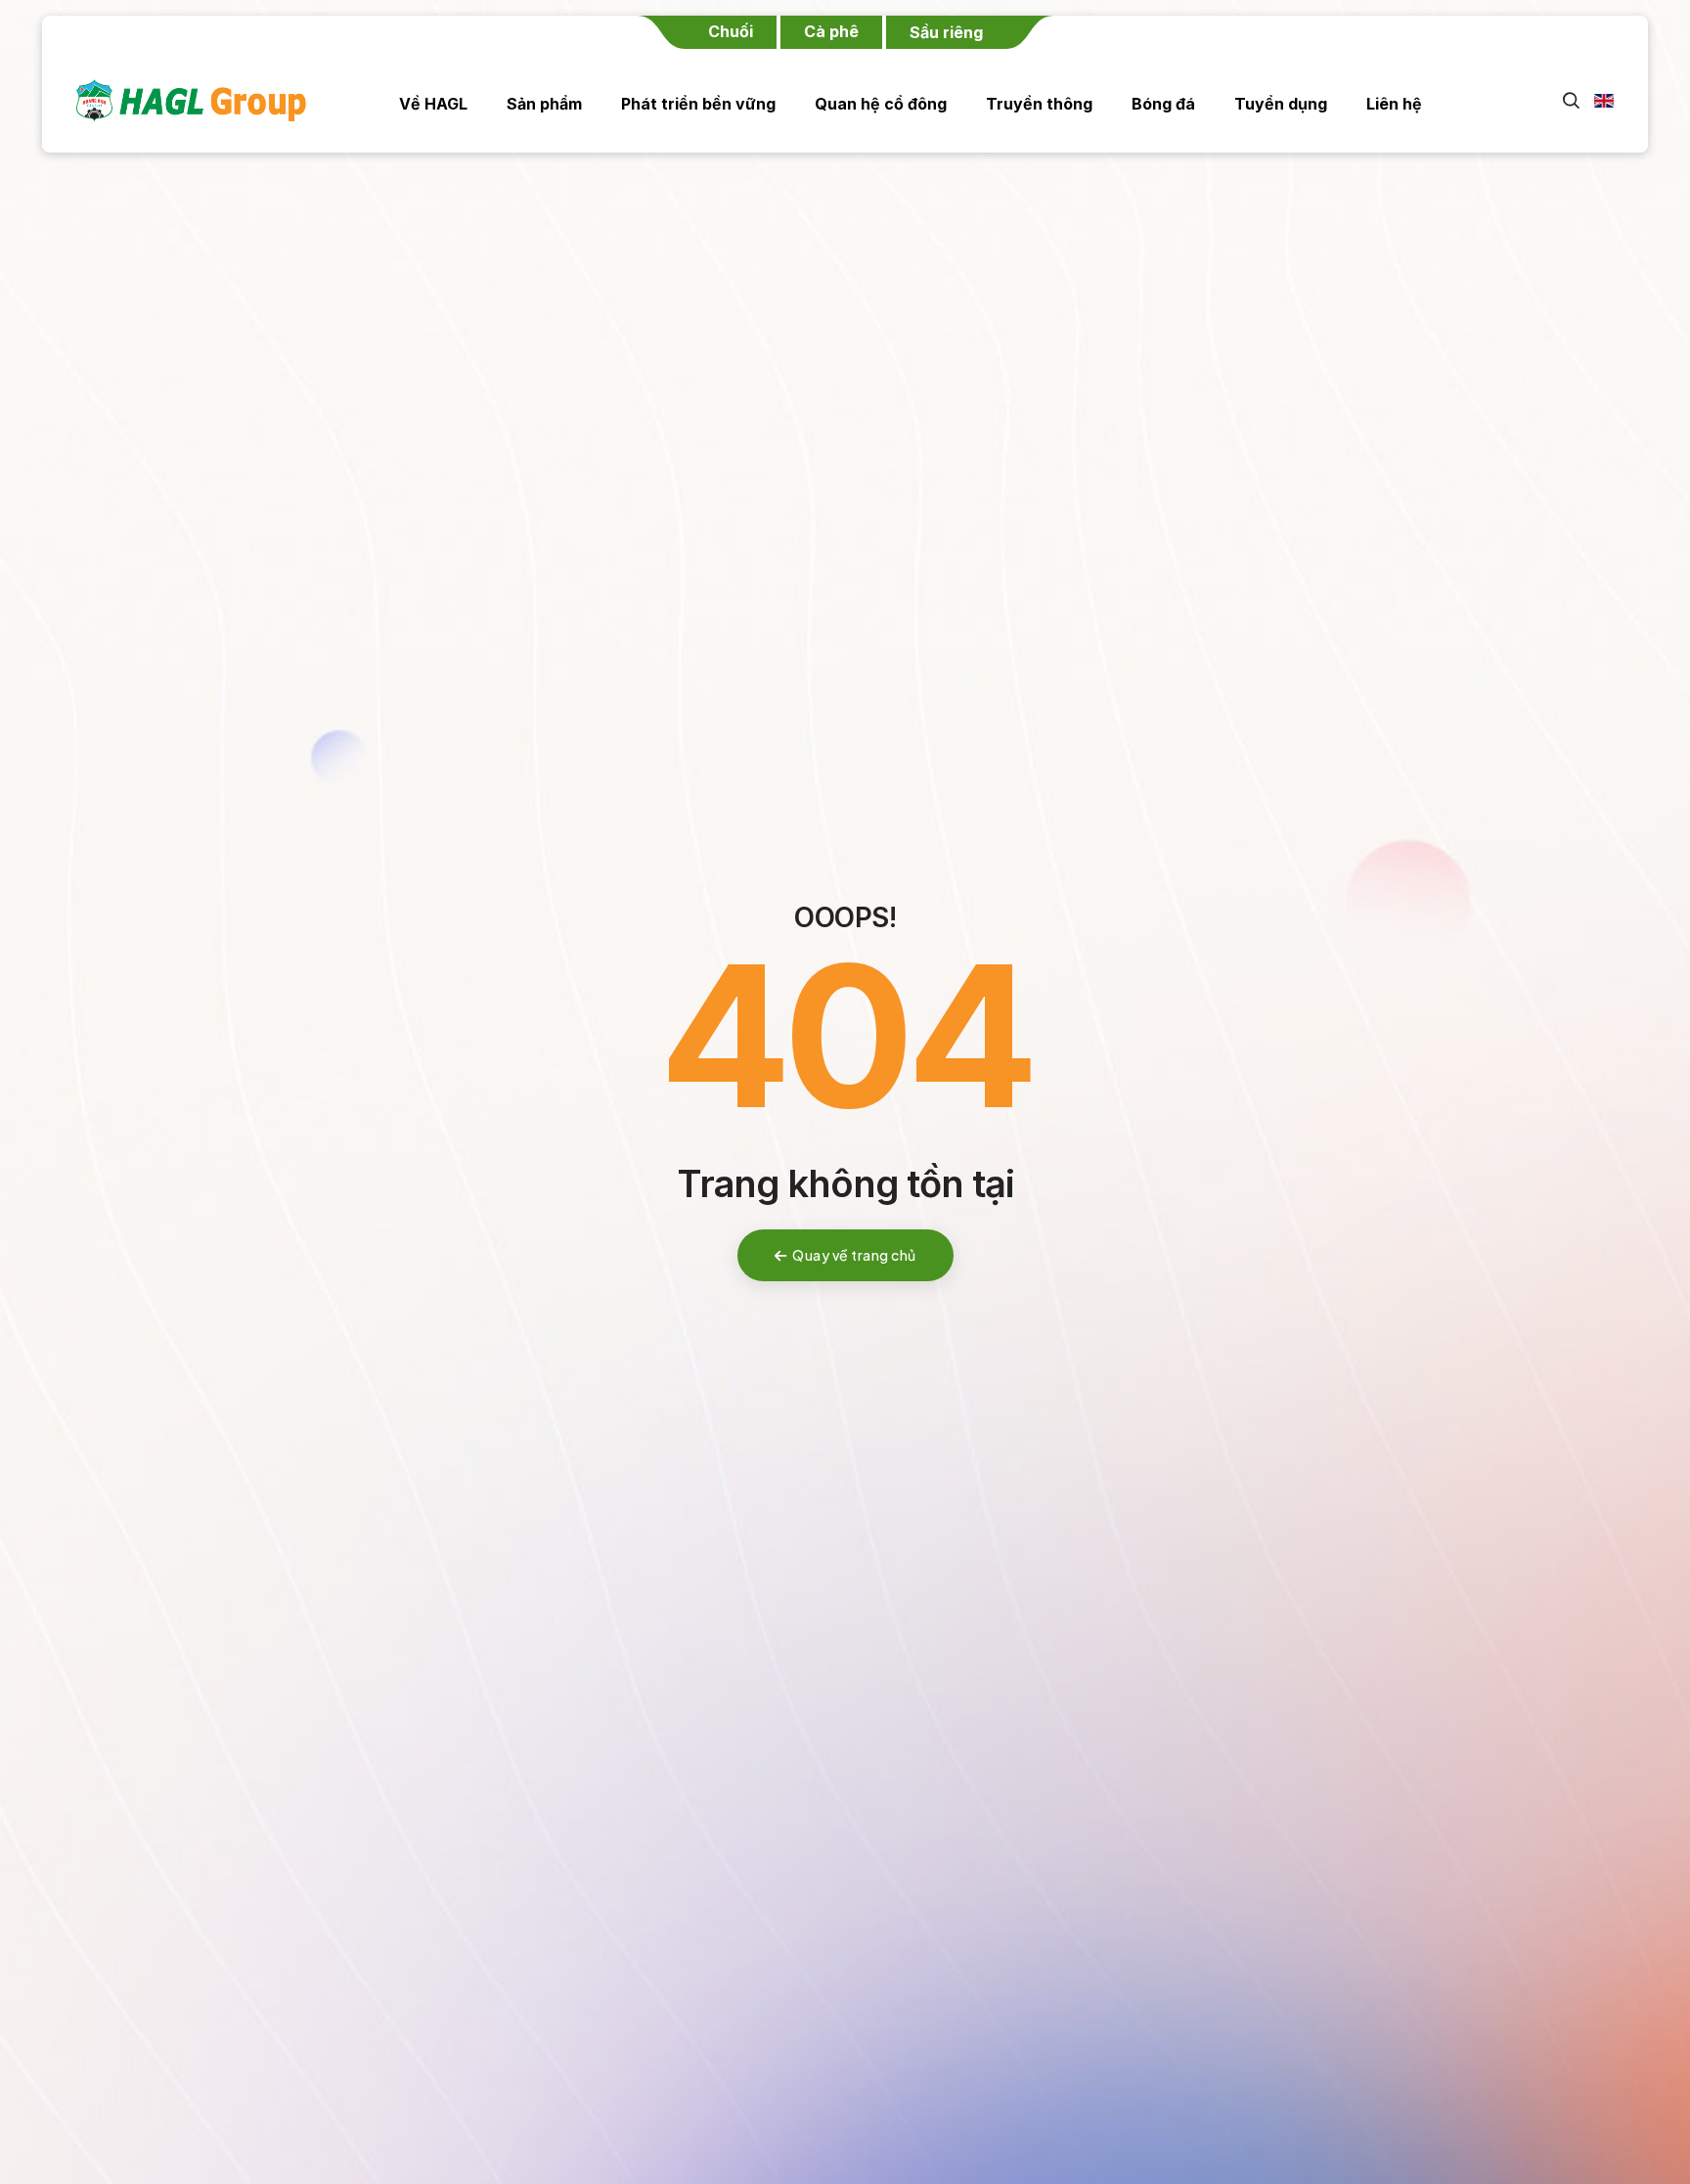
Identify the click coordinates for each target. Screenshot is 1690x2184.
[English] (1597, 101)
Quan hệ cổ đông (881, 104)
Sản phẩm (544, 104)
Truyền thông (1039, 104)
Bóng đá (1163, 104)
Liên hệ (1394, 104)
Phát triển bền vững (698, 104)
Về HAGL (433, 104)
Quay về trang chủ (854, 1255)
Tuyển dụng (1281, 104)
